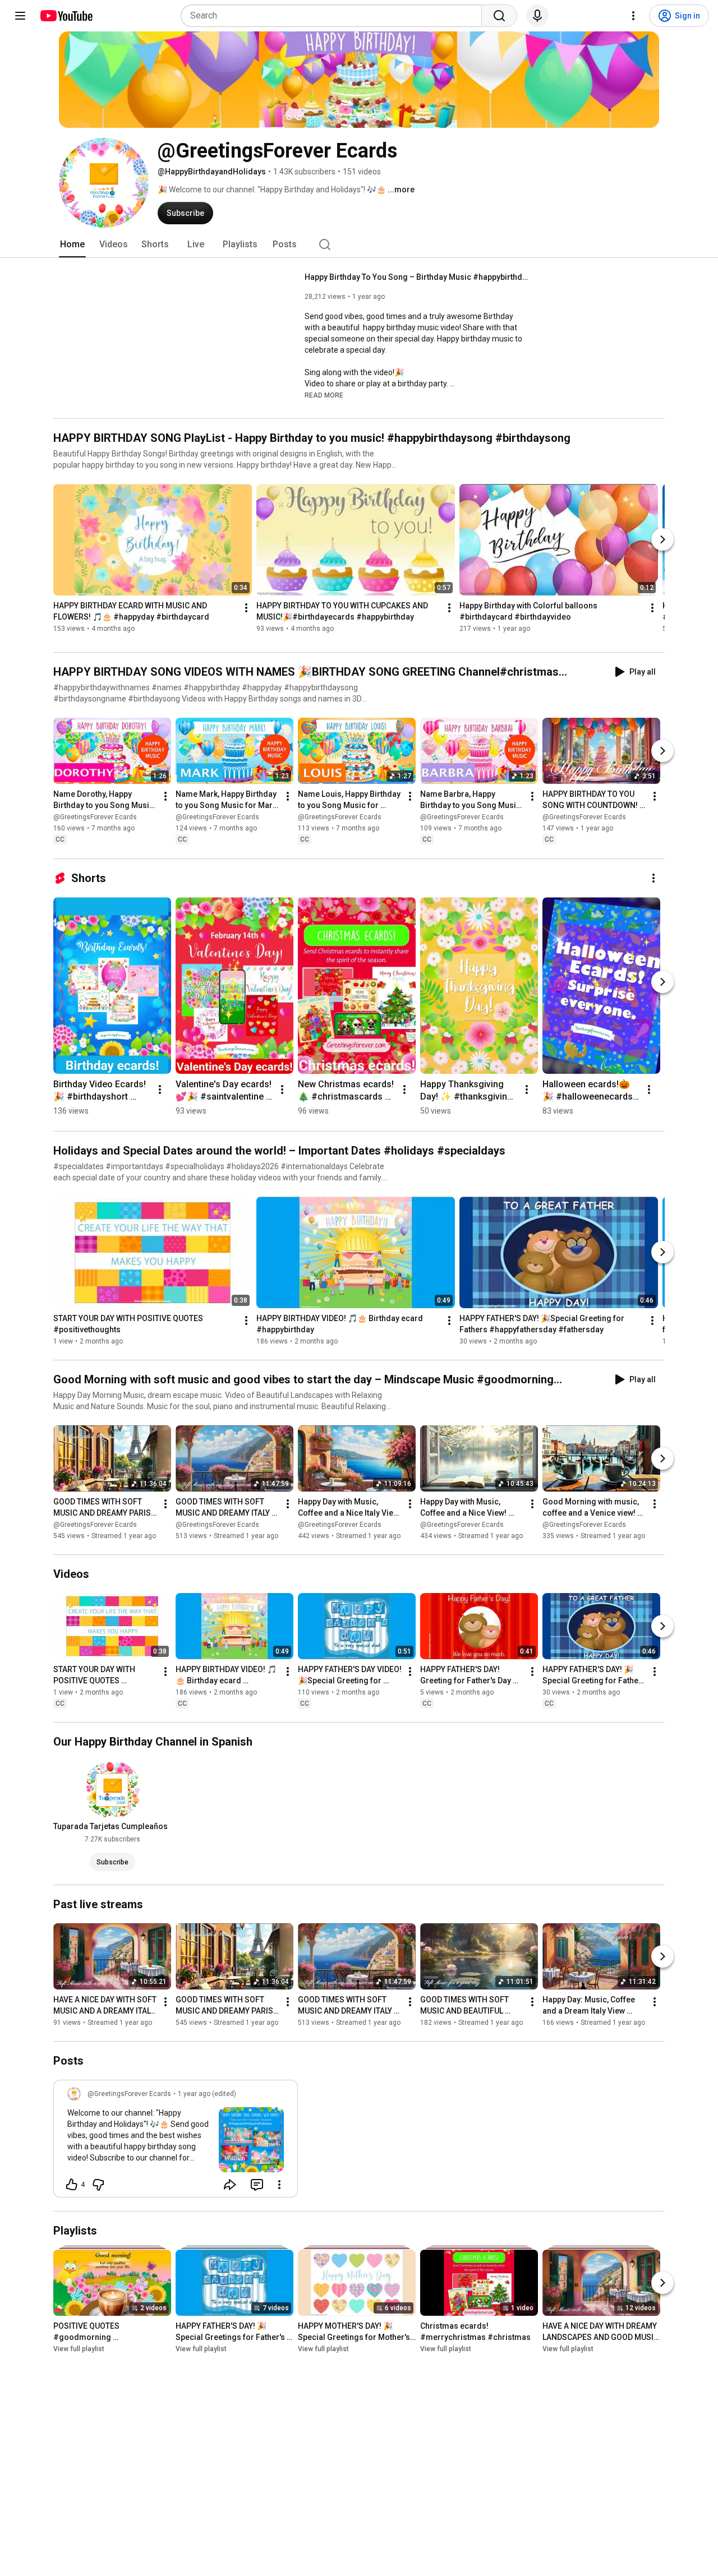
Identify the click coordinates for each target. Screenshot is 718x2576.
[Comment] (257, 2185)
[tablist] (359, 244)
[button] (324, 395)
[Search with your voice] (537, 16)
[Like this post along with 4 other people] (72, 2185)
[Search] (499, 16)
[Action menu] (279, 2185)
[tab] (72, 244)
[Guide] (20, 16)
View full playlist (79, 2349)
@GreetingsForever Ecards (95, 818)
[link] (176, 2142)
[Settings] (633, 16)
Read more (324, 395)
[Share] (230, 2185)
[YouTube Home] (66, 16)
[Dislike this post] (98, 2185)
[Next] (662, 539)
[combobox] (335, 16)
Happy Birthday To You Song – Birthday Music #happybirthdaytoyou (417, 277)
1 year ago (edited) (207, 2094)
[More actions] (246, 608)
